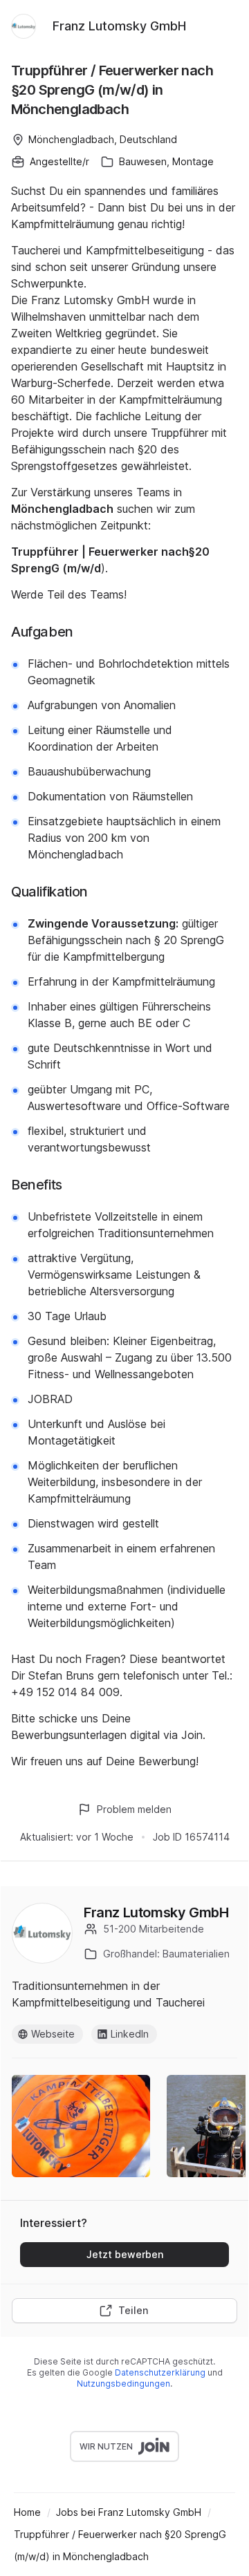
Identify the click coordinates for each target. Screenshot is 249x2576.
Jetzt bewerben (125, 2254)
